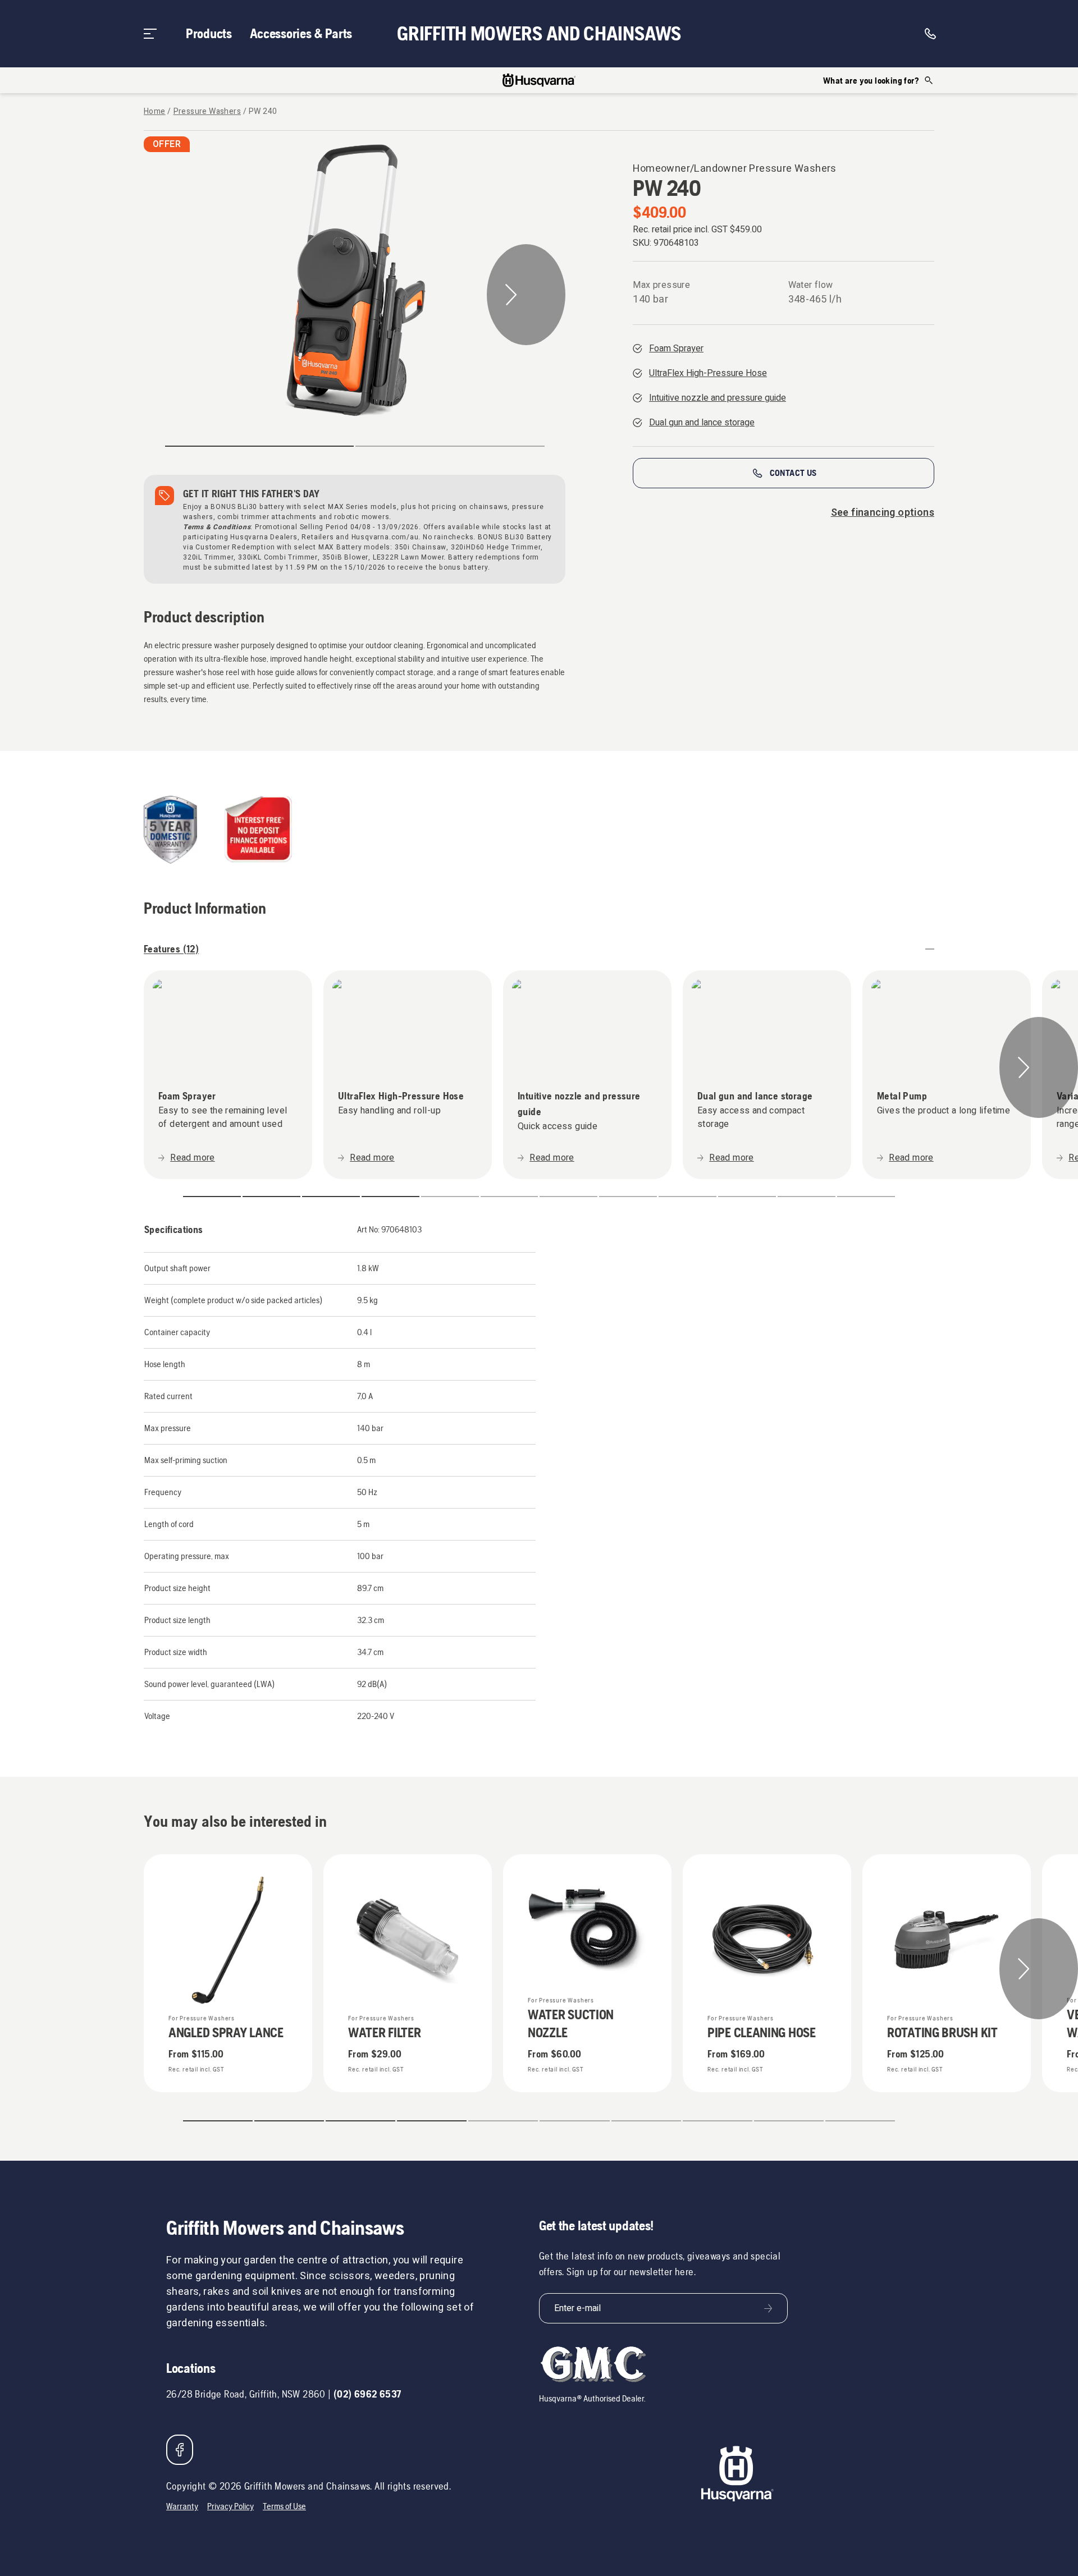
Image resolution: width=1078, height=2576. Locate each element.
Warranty (182, 2506)
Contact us (793, 473)
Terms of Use (284, 2506)
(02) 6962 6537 (367, 2394)
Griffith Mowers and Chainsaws (539, 34)
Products (209, 33)
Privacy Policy (230, 2506)
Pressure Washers (207, 112)
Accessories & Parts (301, 33)
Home (155, 112)
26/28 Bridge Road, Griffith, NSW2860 (246, 2394)
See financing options (883, 513)
